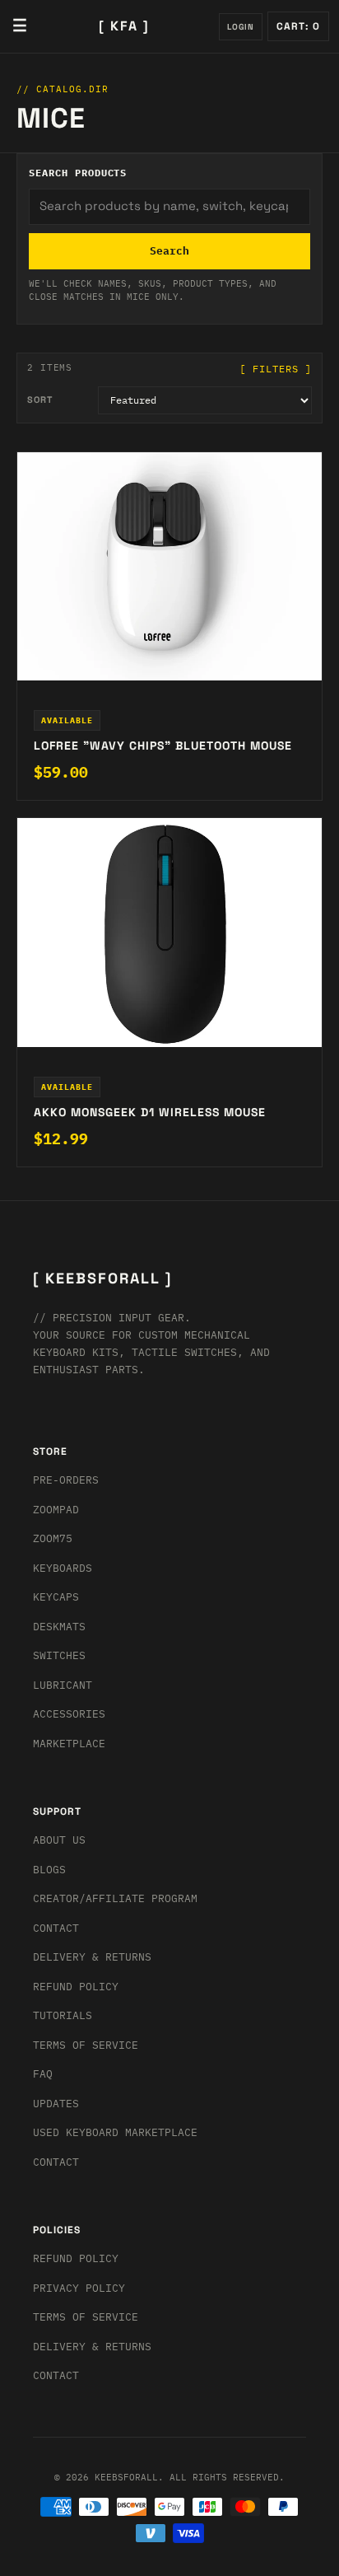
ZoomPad (56, 1510)
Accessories (69, 1714)
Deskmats (59, 1627)
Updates (56, 2104)
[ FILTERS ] (276, 369)
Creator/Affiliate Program (115, 1898)
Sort (40, 400)
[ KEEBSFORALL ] (102, 1278)
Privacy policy (79, 2288)
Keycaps (56, 1597)
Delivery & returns (92, 1957)
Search (169, 251)
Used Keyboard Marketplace (115, 2132)
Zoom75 (53, 1538)
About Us (59, 1840)
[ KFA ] (124, 26)
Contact (56, 1928)
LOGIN (241, 27)
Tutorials (63, 2015)
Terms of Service (86, 2045)
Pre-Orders (66, 1480)
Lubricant (63, 1685)
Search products (78, 173)
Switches (59, 1655)
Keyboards (63, 1568)
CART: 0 (298, 26)
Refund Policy (76, 1987)
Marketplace (69, 1744)
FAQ (43, 2074)
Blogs (49, 1870)
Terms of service (86, 2317)
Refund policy (76, 2258)
